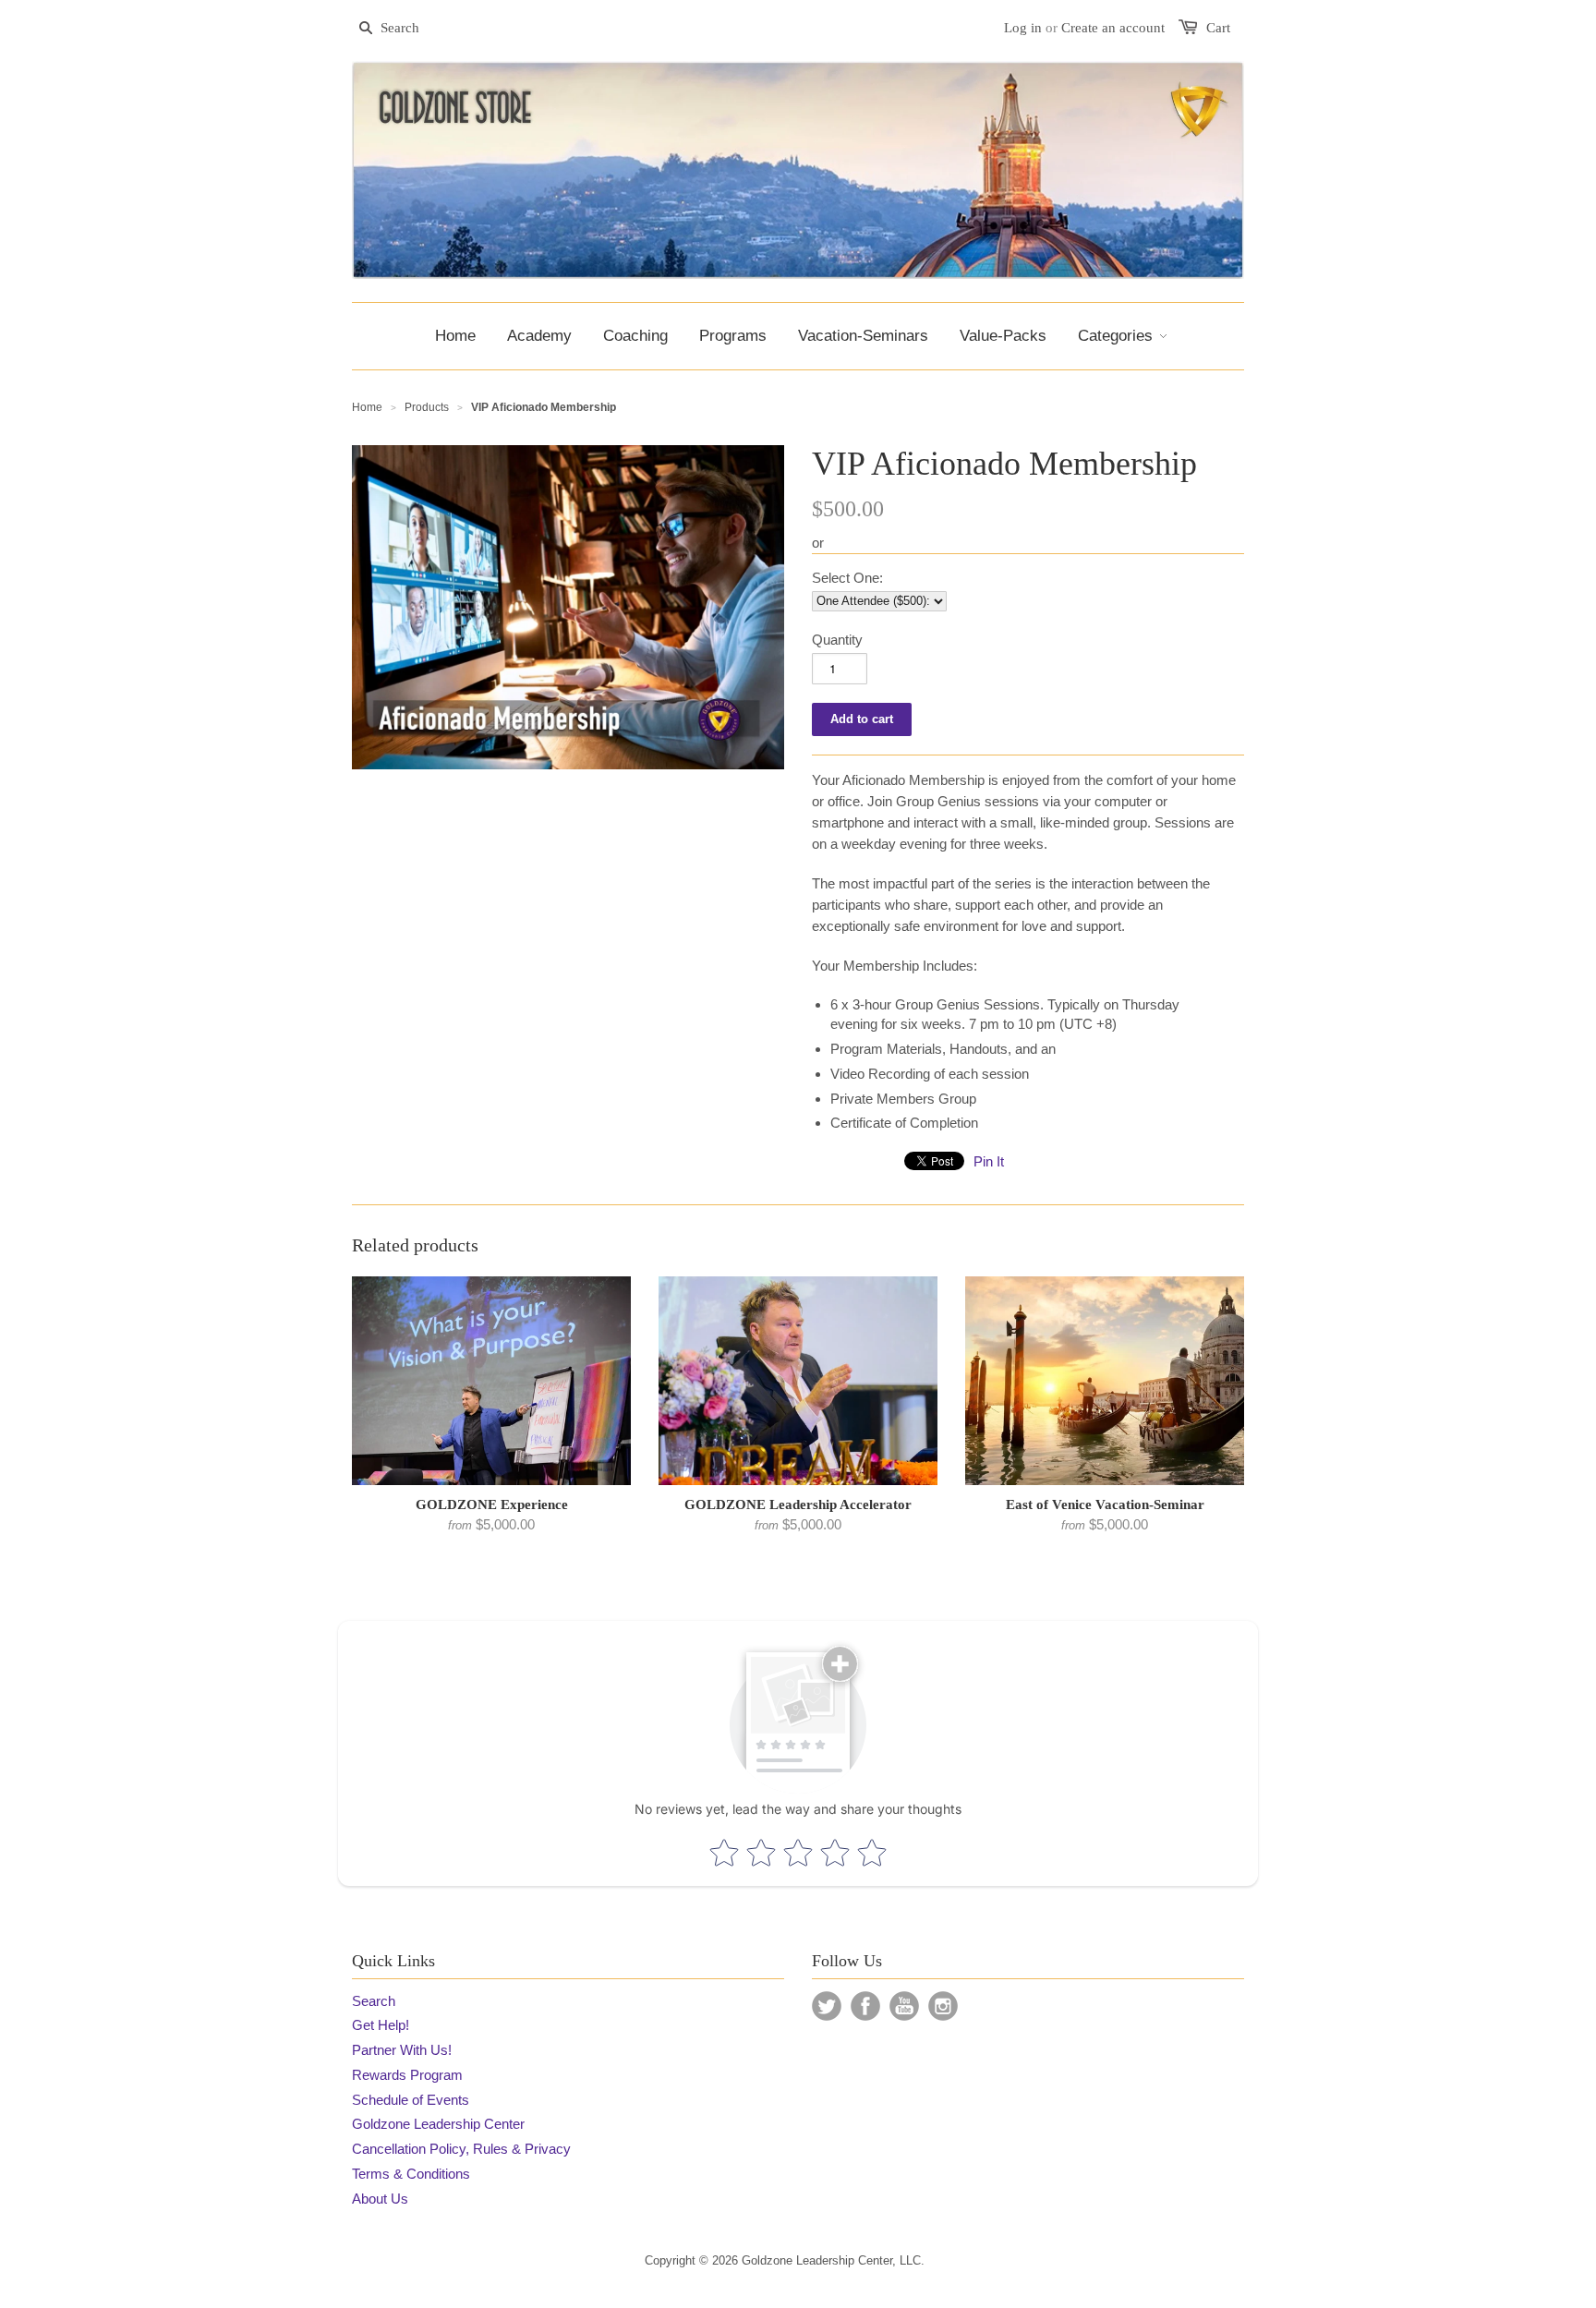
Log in (1023, 28)
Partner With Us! (402, 2050)
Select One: (847, 578)
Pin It (989, 1161)
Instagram (943, 2006)
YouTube (904, 2006)
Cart (1218, 28)
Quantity (837, 640)
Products (427, 407)
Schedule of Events (411, 2100)
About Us (380, 2199)
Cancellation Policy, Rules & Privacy (461, 2149)
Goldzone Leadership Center (438, 2124)
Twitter (827, 2006)
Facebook (865, 2006)
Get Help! (381, 2025)
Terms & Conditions (411, 2174)
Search (374, 2001)
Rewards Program (407, 2075)
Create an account (1113, 28)
